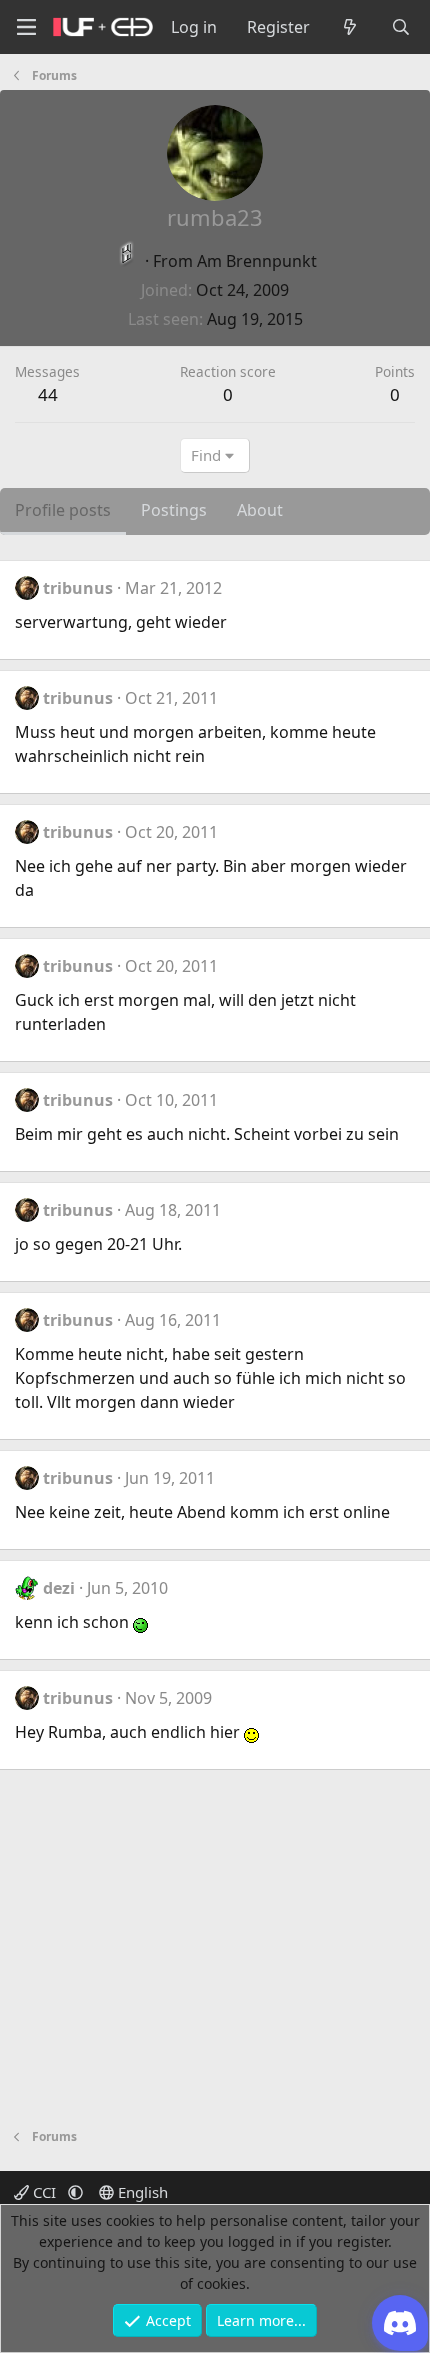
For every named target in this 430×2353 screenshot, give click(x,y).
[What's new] (350, 27)
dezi (59, 1588)
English (141, 2192)
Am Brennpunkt (257, 261)
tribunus (78, 588)
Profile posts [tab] (63, 510)
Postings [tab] (174, 510)
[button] (75, 2192)
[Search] (400, 27)
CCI (44, 2192)
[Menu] (26, 27)
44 (48, 394)
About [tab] (260, 510)
